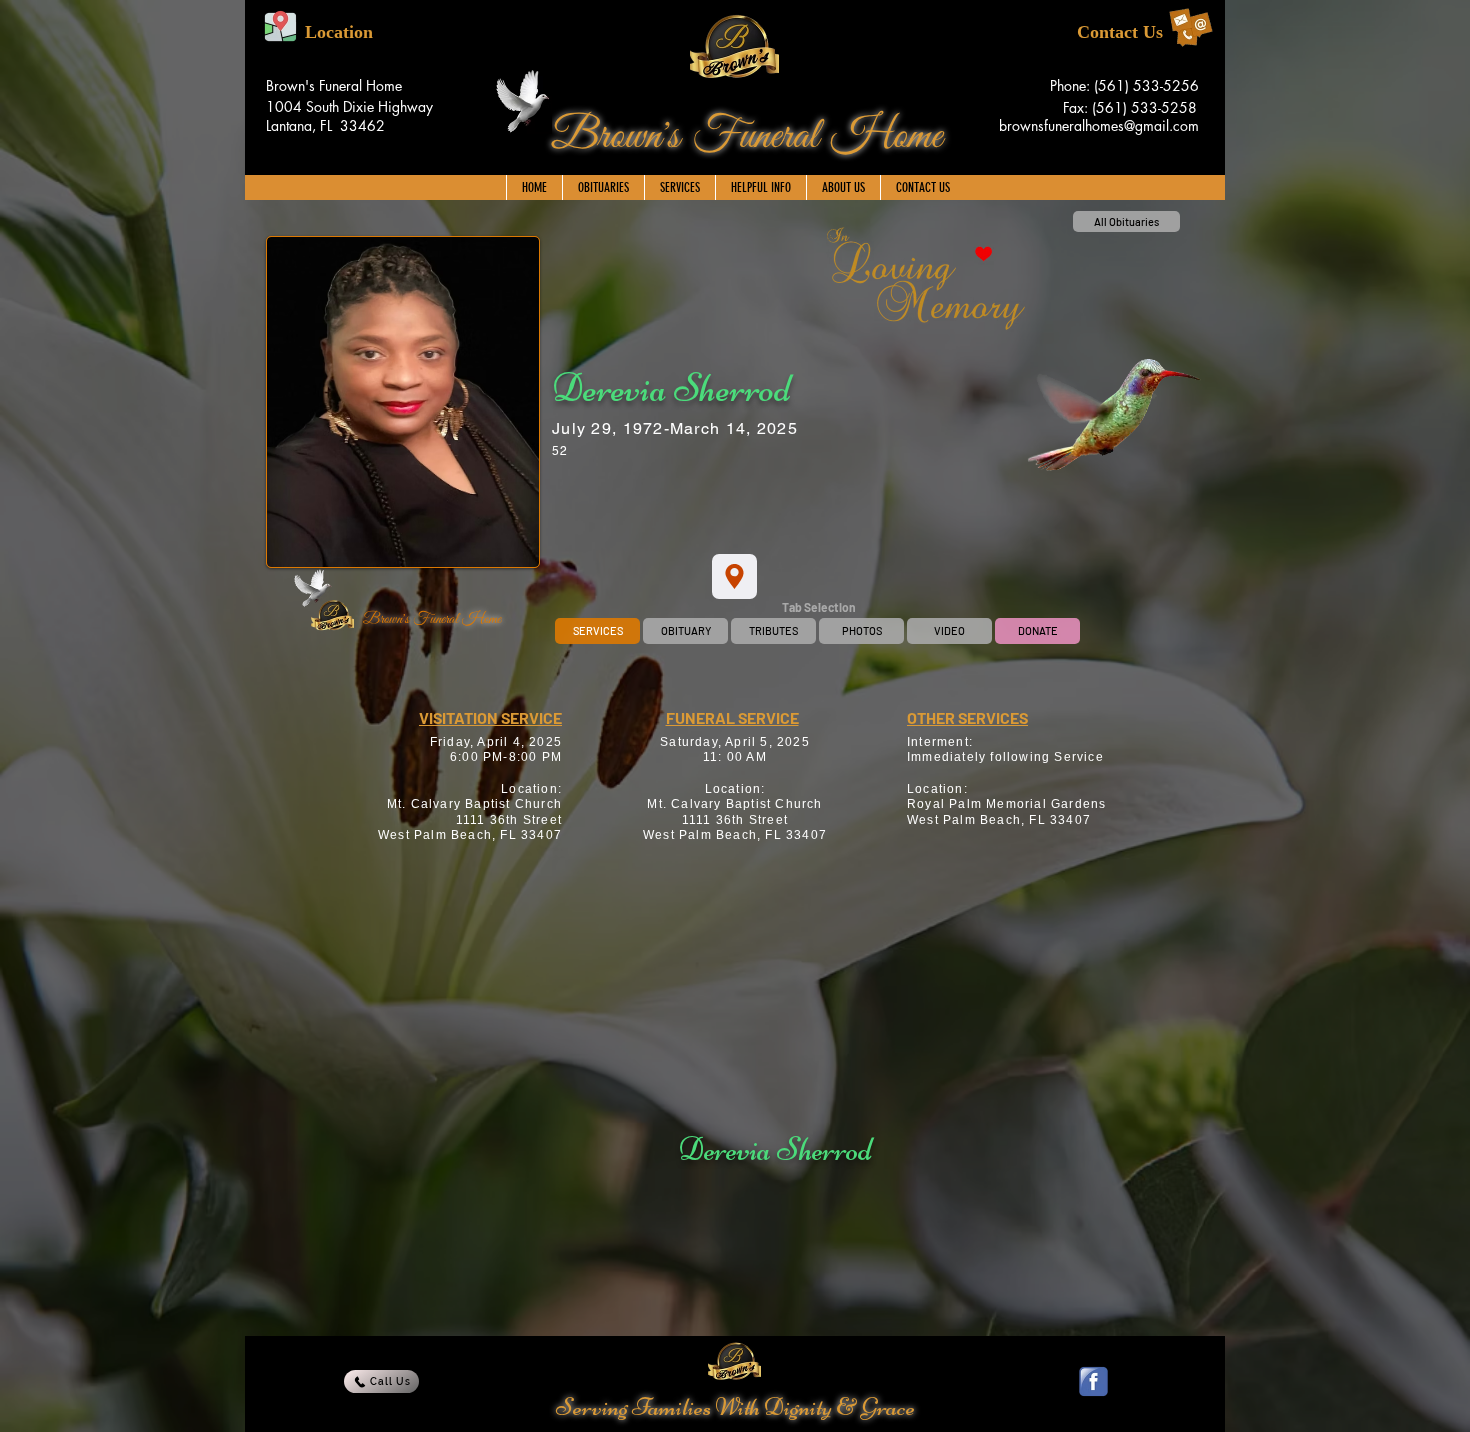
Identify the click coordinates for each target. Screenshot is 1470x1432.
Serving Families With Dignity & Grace (735, 1407)
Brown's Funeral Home (746, 137)
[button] (679, 187)
